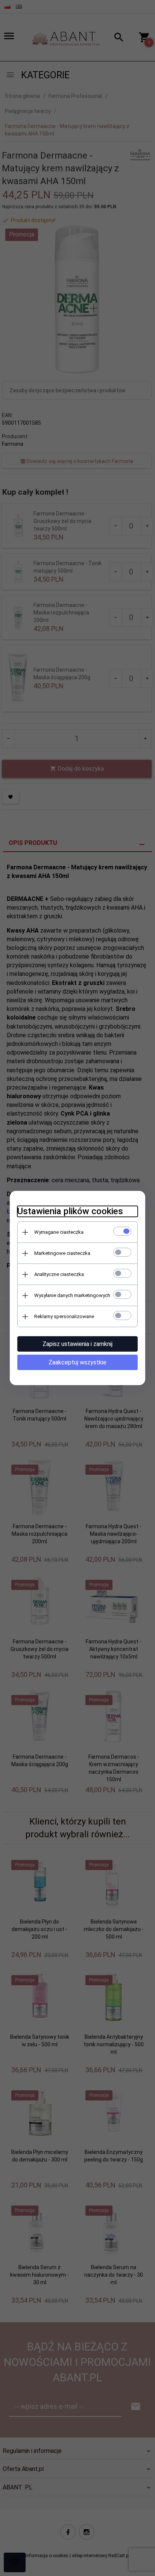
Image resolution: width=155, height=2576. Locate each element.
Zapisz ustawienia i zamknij (77, 1344)
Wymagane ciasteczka (59, 1232)
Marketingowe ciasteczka (62, 1253)
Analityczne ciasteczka (59, 1274)
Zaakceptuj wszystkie (77, 1362)
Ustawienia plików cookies (70, 1211)
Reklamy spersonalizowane (64, 1316)
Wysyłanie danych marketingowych (72, 1295)
